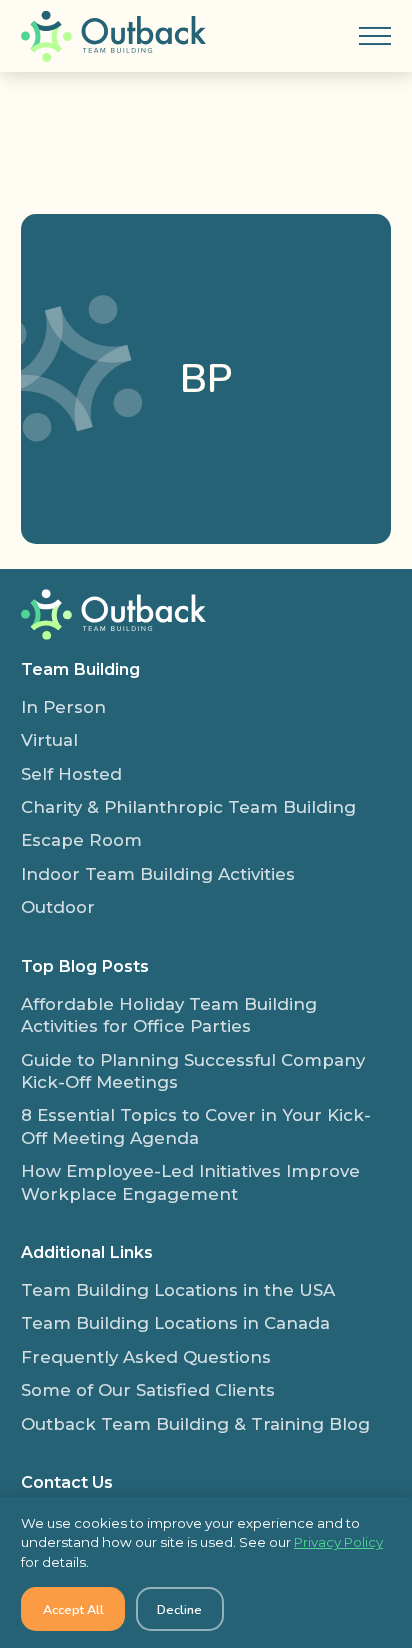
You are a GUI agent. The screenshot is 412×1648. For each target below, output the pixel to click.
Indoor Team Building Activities (158, 874)
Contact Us (67, 1482)
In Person (63, 707)
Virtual (49, 740)
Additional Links (87, 1252)
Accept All (73, 1609)
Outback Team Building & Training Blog (195, 1424)
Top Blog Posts (85, 966)
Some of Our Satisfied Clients (148, 1390)
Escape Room (81, 840)
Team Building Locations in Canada (175, 1323)
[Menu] (375, 36)
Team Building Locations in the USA (178, 1290)
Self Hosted (71, 774)
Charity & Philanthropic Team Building (188, 807)
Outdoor (58, 907)
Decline (179, 1609)
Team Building (80, 669)
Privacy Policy (338, 1542)
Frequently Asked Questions (146, 1357)
